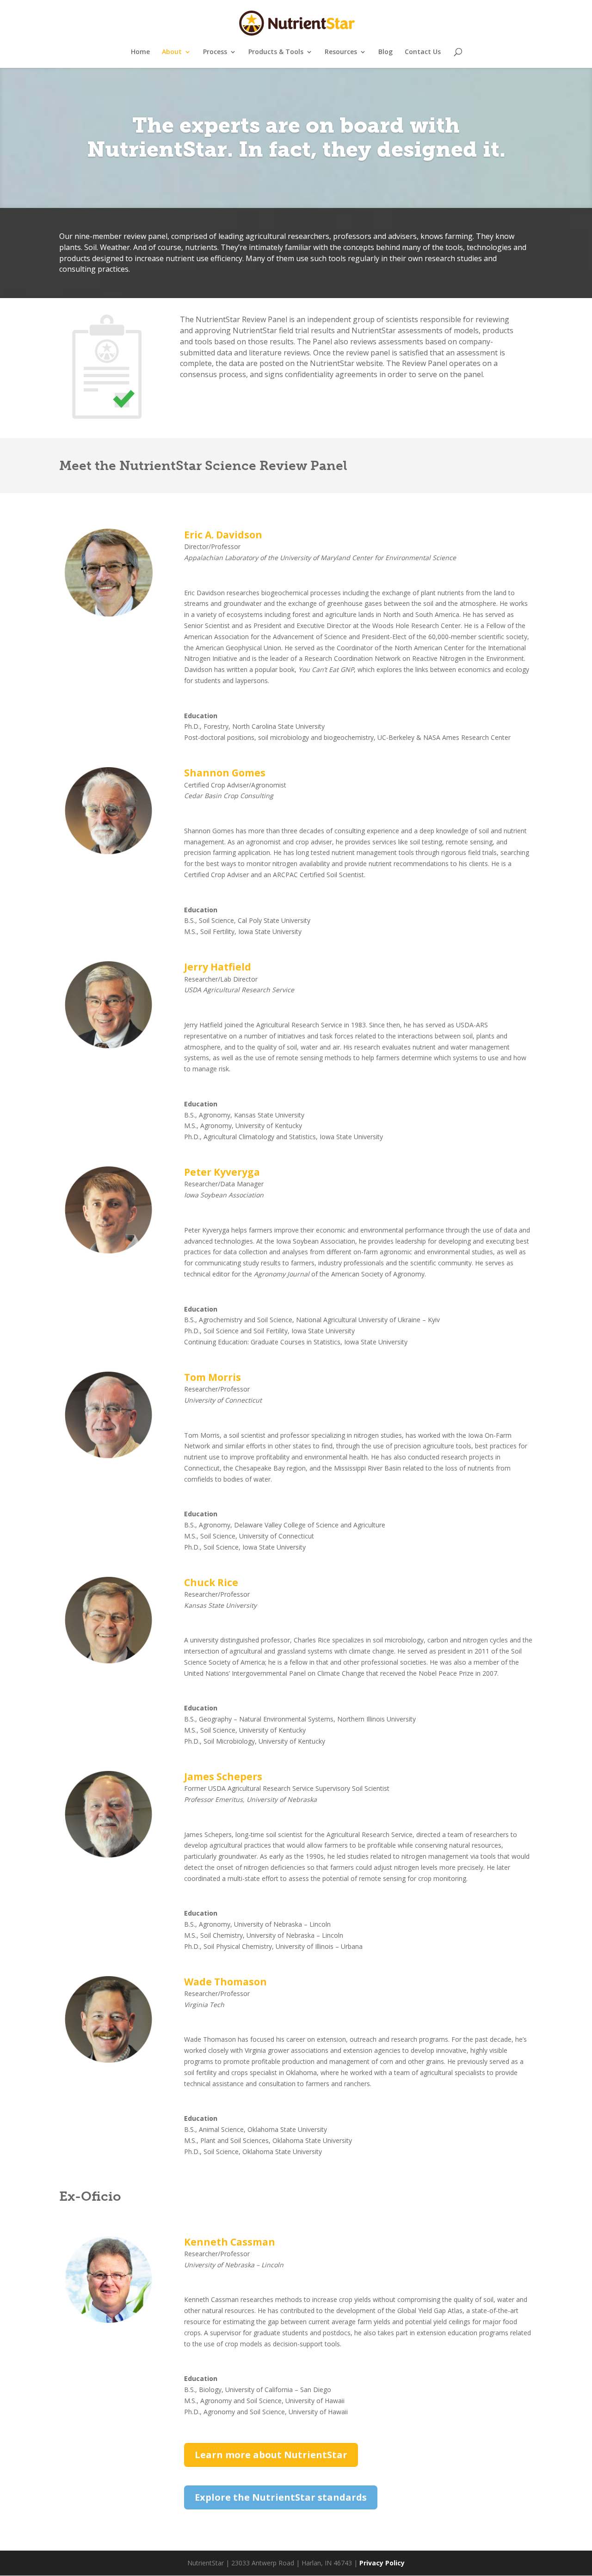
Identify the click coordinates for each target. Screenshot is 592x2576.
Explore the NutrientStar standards (281, 2497)
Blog (385, 52)
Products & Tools (276, 52)
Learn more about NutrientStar (271, 2455)
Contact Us (423, 52)
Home (140, 52)
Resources (341, 52)
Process (215, 52)
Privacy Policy (382, 2563)
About (172, 52)
